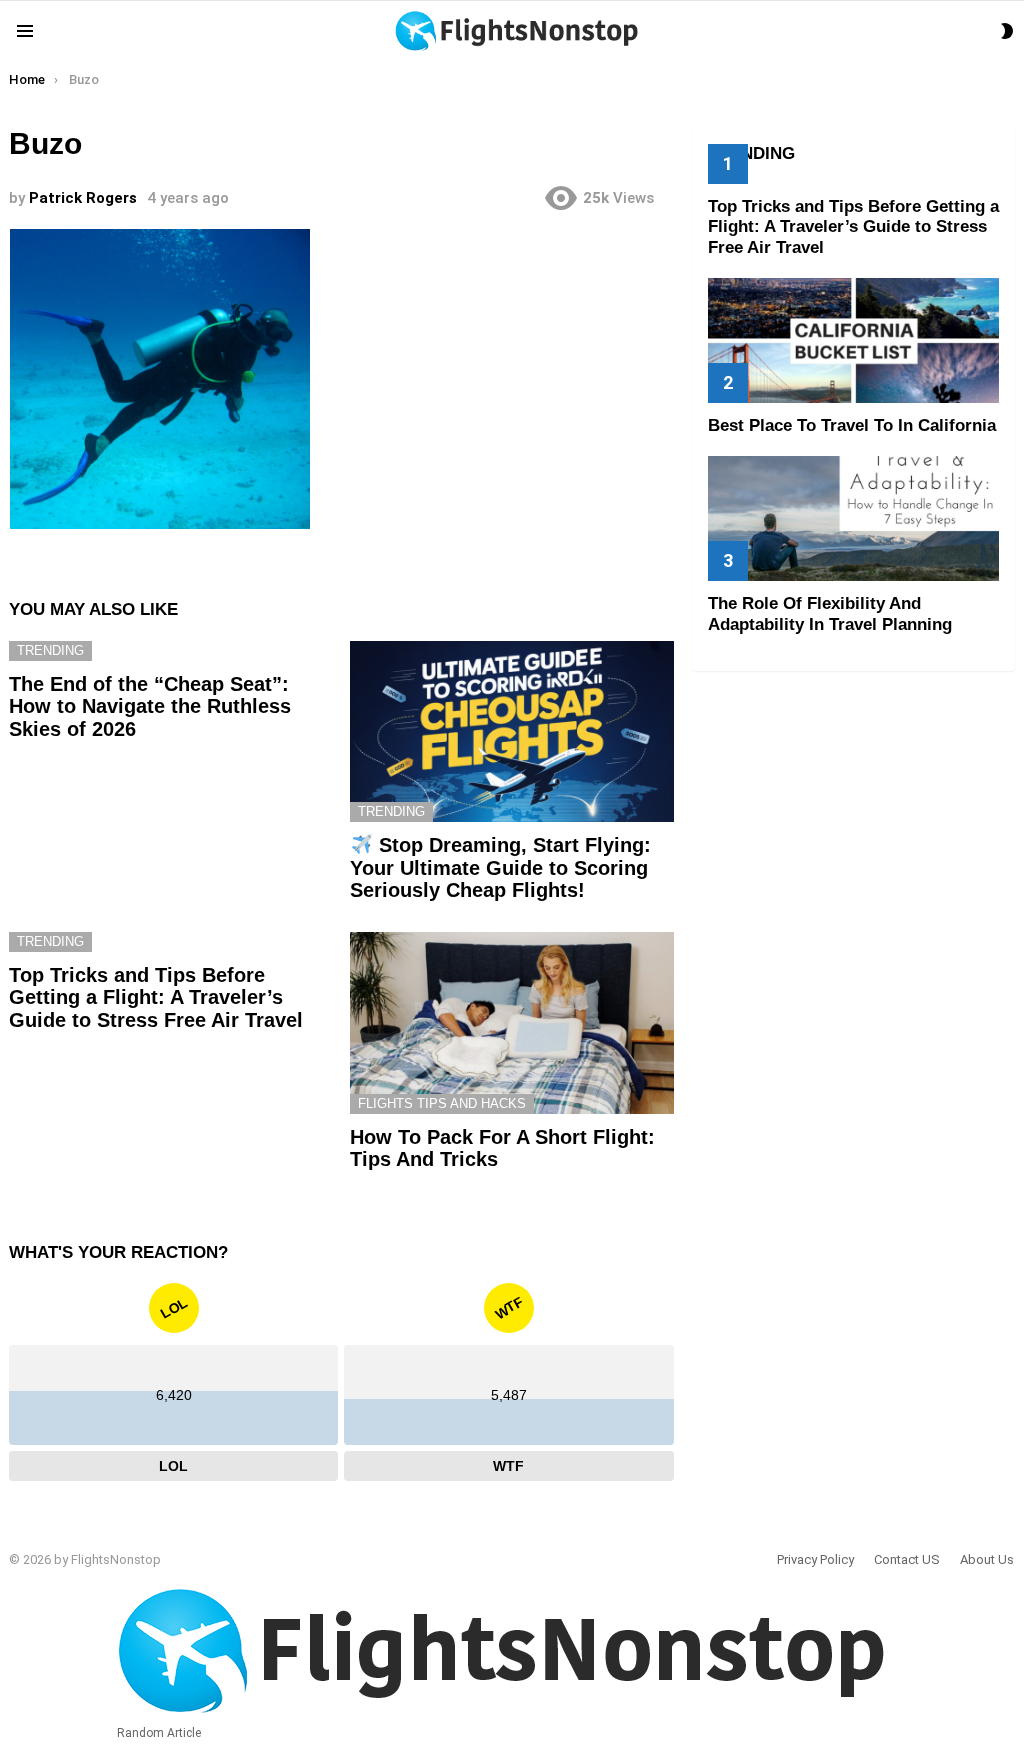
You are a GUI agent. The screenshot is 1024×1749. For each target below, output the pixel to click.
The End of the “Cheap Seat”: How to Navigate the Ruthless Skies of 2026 (150, 706)
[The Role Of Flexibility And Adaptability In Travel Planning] (853, 518)
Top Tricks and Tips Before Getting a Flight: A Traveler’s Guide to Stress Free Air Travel (156, 997)
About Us (987, 1559)
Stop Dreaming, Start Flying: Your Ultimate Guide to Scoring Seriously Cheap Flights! (500, 867)
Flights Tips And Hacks (442, 1103)
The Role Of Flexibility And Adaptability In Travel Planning (830, 613)
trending (50, 650)
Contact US (907, 1559)
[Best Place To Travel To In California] (853, 340)
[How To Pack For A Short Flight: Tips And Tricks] (511, 1023)
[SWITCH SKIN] (1007, 31)
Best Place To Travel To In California (852, 425)
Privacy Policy (815, 1559)
